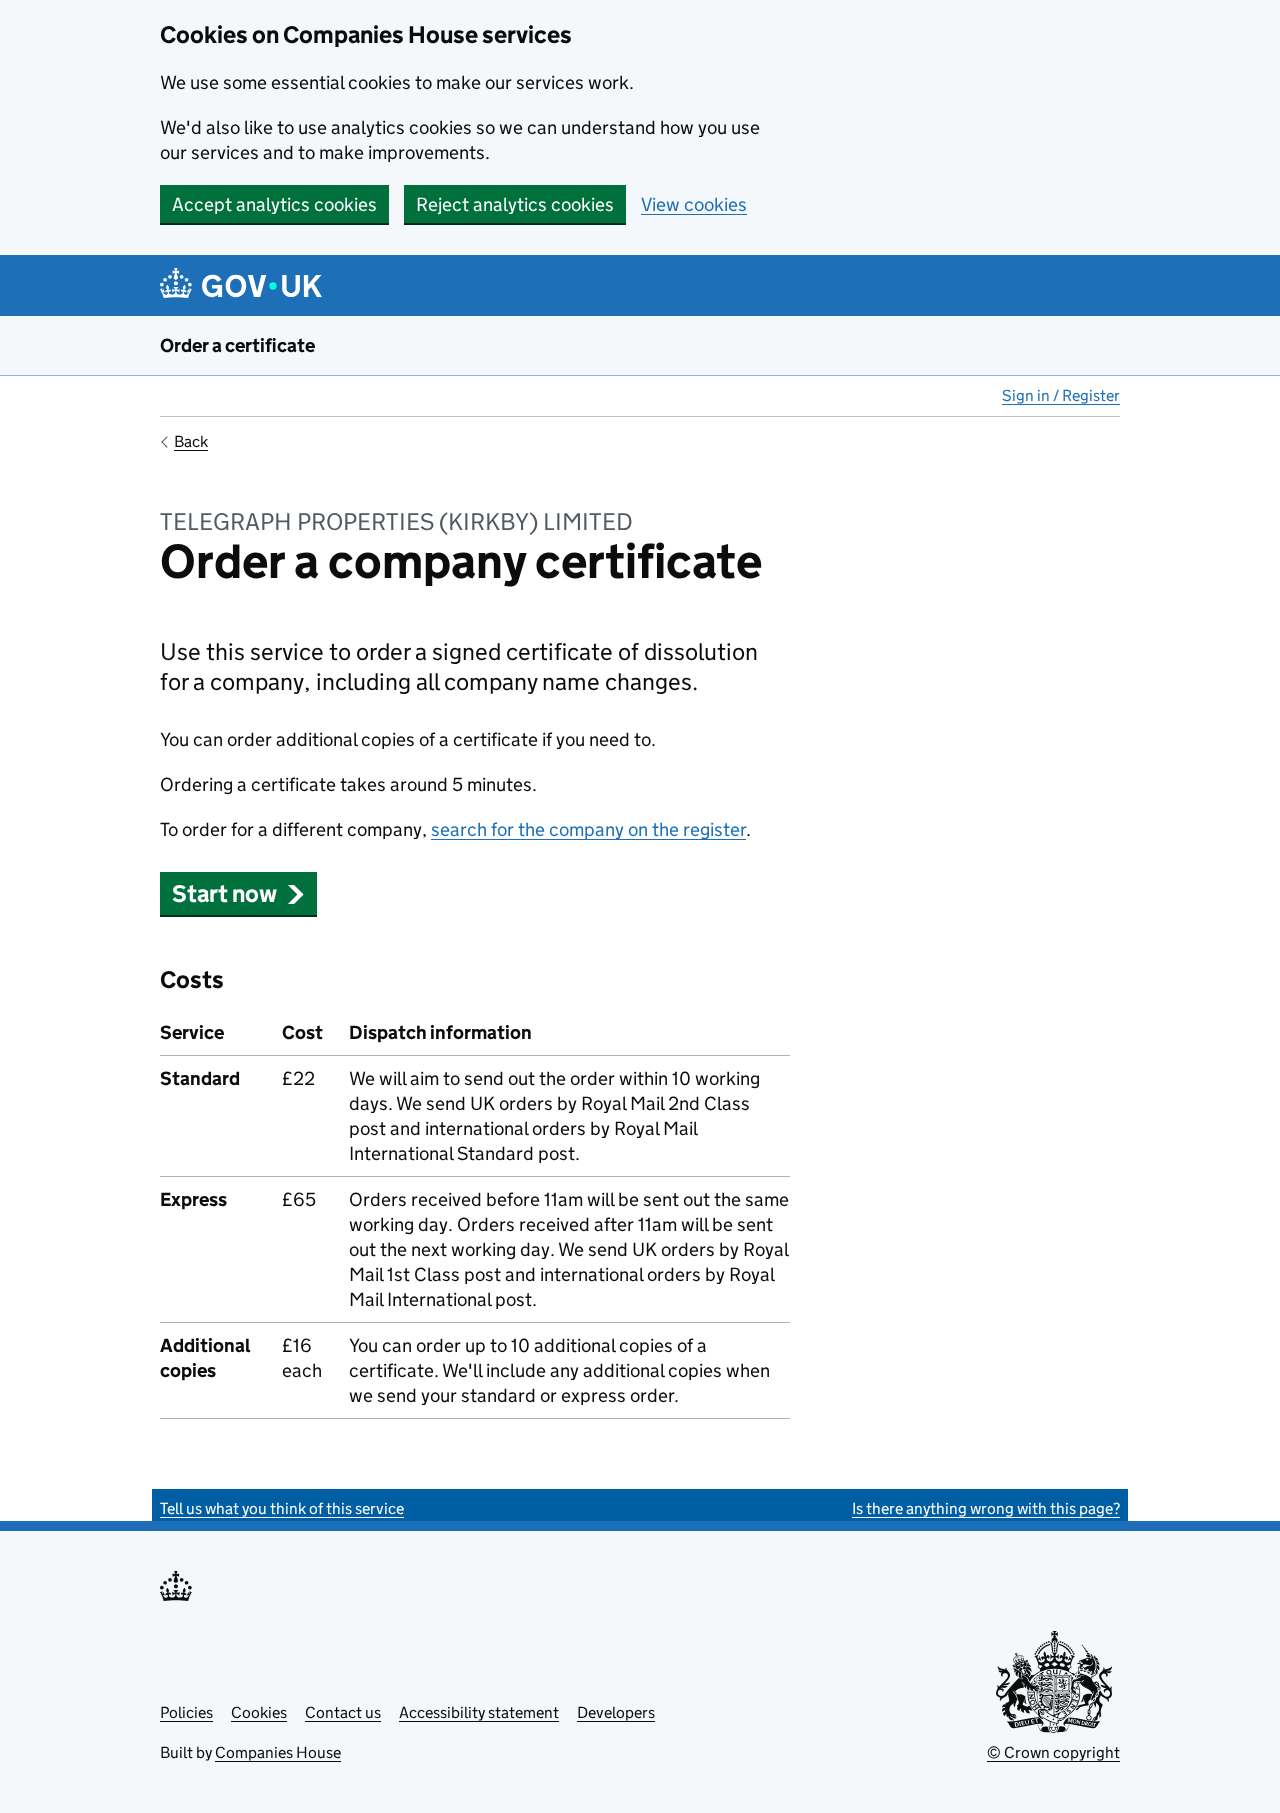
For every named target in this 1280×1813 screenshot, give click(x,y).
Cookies (259, 1712)
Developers (616, 1712)
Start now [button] (224, 893)
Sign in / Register (1061, 395)
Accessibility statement (479, 1712)
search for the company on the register (588, 829)
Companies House (278, 1752)
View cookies (694, 204)
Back (191, 441)
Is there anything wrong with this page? (986, 1508)
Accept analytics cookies (274, 204)
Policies (186, 1712)
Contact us (343, 1712)
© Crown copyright (1053, 1752)
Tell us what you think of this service (282, 1508)
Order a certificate (237, 345)
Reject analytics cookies (515, 204)
